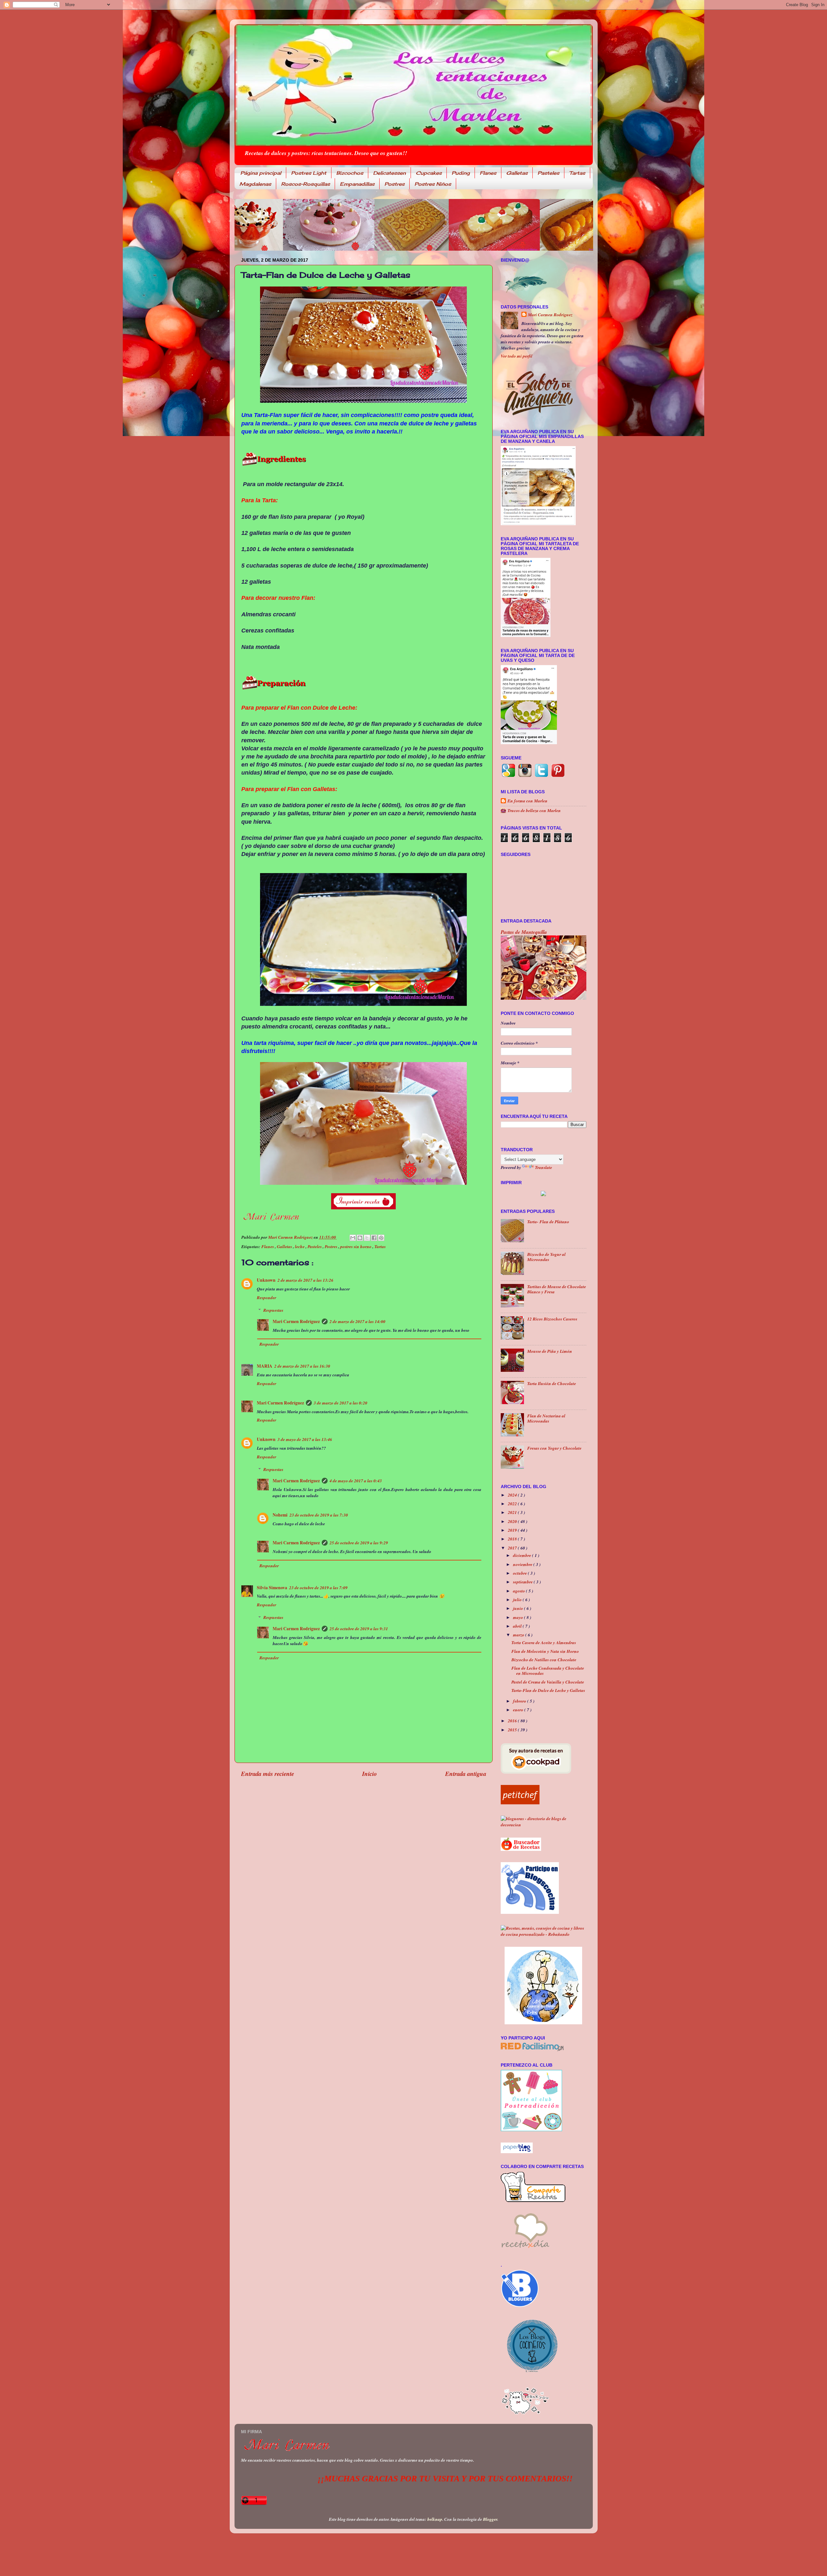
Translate (544, 1167)
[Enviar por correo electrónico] (353, 1238)
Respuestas (273, 1310)
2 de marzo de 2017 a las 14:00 (357, 1321)
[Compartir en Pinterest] (381, 1238)
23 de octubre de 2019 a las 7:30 (319, 1515)
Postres (394, 184)
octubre (520, 1573)
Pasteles (548, 173)
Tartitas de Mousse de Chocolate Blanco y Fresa (557, 1289)
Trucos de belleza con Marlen (534, 810)
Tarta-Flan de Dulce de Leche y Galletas (548, 1690)
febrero (520, 1701)
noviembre (523, 1564)
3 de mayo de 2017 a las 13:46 (305, 1439)
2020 (513, 1521)
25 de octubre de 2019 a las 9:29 (359, 1543)
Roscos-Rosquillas (305, 184)
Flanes (488, 173)
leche (300, 1246)
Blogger (490, 2519)
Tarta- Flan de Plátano (548, 1221)
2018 (513, 1539)
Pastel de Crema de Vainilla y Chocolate (548, 1682)
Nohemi (280, 1515)
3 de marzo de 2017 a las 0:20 (340, 1403)
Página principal (261, 173)
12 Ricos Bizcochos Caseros (552, 1319)
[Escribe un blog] (360, 1238)
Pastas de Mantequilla (524, 932)
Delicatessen (389, 173)
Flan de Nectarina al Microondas (546, 1418)
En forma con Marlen (528, 801)
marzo (519, 1635)
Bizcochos (350, 173)
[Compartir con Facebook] (374, 1238)
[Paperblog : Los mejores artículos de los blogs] (517, 2151)
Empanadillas (357, 184)
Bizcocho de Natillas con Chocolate (544, 1659)
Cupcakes (429, 173)
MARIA (265, 1366)
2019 (513, 1530)
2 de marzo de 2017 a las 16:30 (302, 1366)
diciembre (523, 1555)
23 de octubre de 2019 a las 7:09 (318, 1587)
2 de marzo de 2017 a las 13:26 (305, 1280)
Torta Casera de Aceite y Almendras (544, 1642)
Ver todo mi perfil (517, 356)
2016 (513, 1721)
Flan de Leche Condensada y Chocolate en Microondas (548, 1670)
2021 (513, 1512)
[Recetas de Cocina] (525, 2250)
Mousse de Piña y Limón (550, 1351)
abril (518, 1626)
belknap (435, 2519)
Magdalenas (255, 184)
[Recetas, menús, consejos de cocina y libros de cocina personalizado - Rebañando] (544, 1934)
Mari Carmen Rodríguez (296, 1321)
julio (518, 1599)
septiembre (523, 1582)
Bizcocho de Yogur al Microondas (546, 1257)
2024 (513, 1495)
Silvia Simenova (272, 1588)
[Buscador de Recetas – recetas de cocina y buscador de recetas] (521, 1849)
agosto (519, 1591)
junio (518, 1608)
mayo (518, 1617)
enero (519, 1710)
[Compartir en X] (367, 1238)
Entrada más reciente (267, 1774)
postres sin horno (356, 1246)
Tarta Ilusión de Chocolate (552, 1383)
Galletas (517, 173)
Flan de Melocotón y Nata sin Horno (545, 1651)
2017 (513, 1548)
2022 (513, 1503)
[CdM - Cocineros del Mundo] (543, 2023)
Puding (461, 173)
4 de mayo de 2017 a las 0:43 (356, 1481)
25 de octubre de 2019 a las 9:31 (359, 1628)
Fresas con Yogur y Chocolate (554, 1448)
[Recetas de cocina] (520, 1803)
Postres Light (309, 173)
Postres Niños (433, 184)
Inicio (369, 1774)
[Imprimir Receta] (543, 1193)
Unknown (266, 1280)
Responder (267, 1297)
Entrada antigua (466, 1774)
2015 (513, 1730)
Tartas (577, 173)
